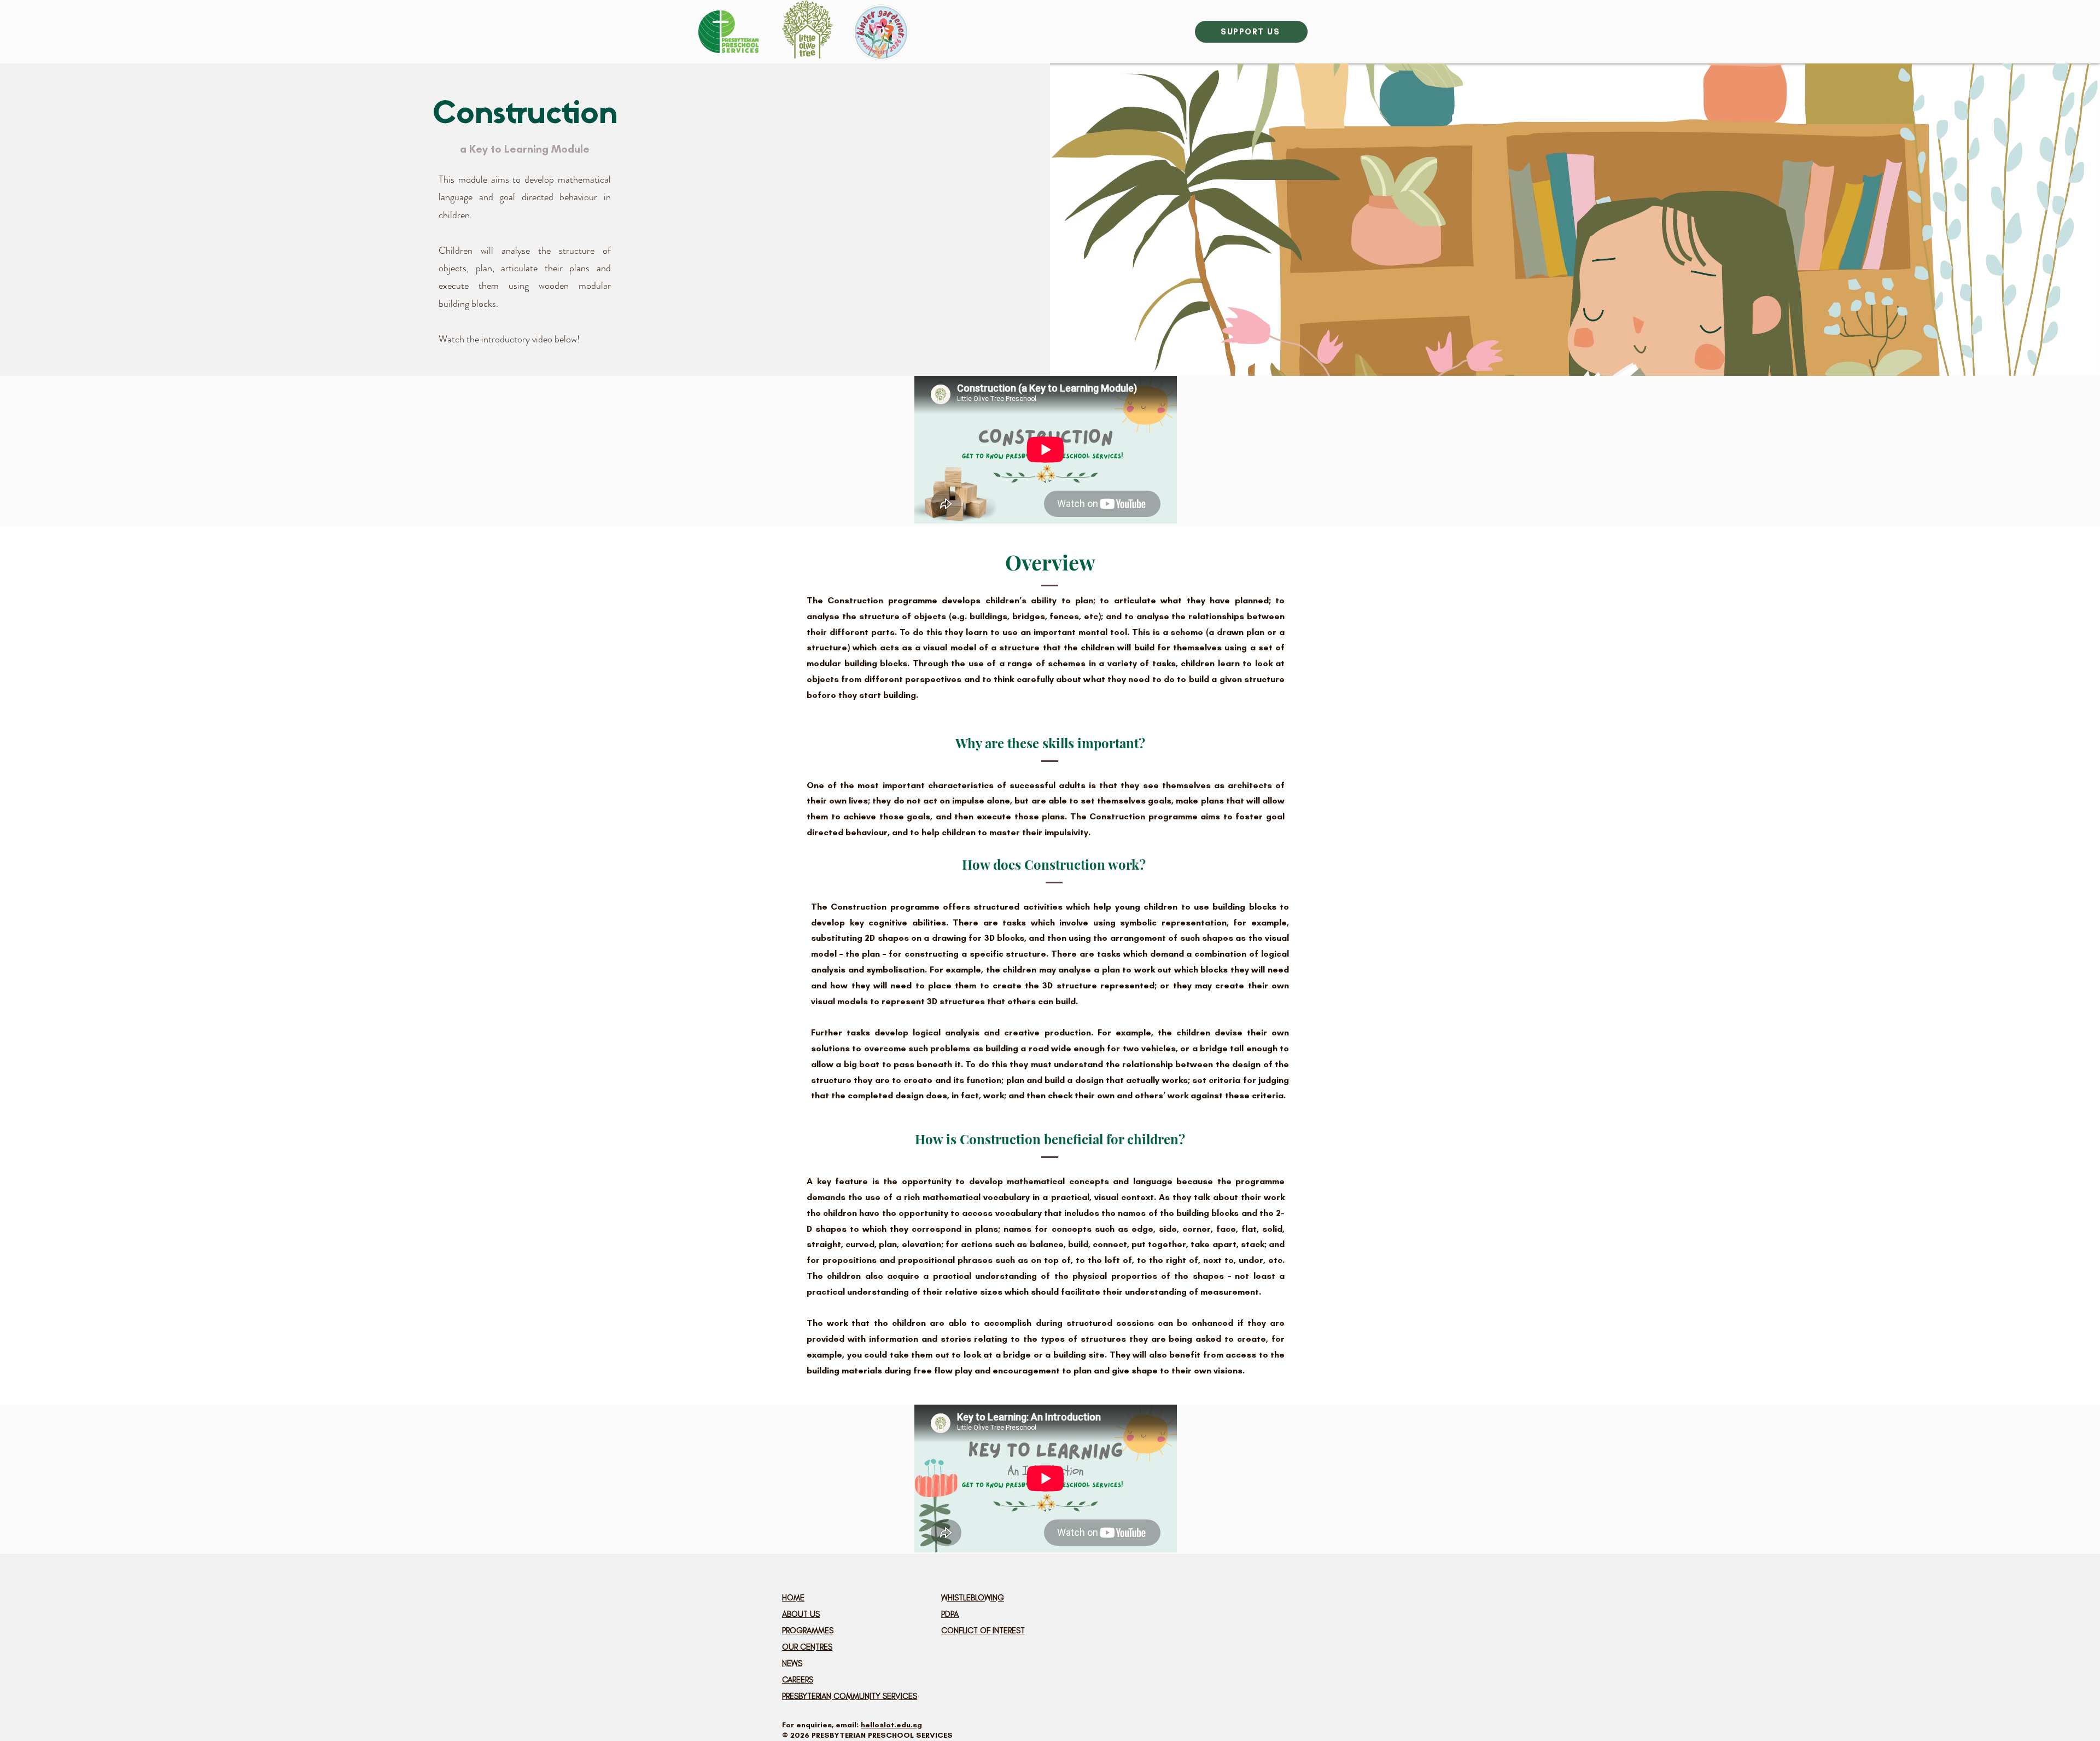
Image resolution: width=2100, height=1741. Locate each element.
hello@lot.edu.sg (891, 1725)
